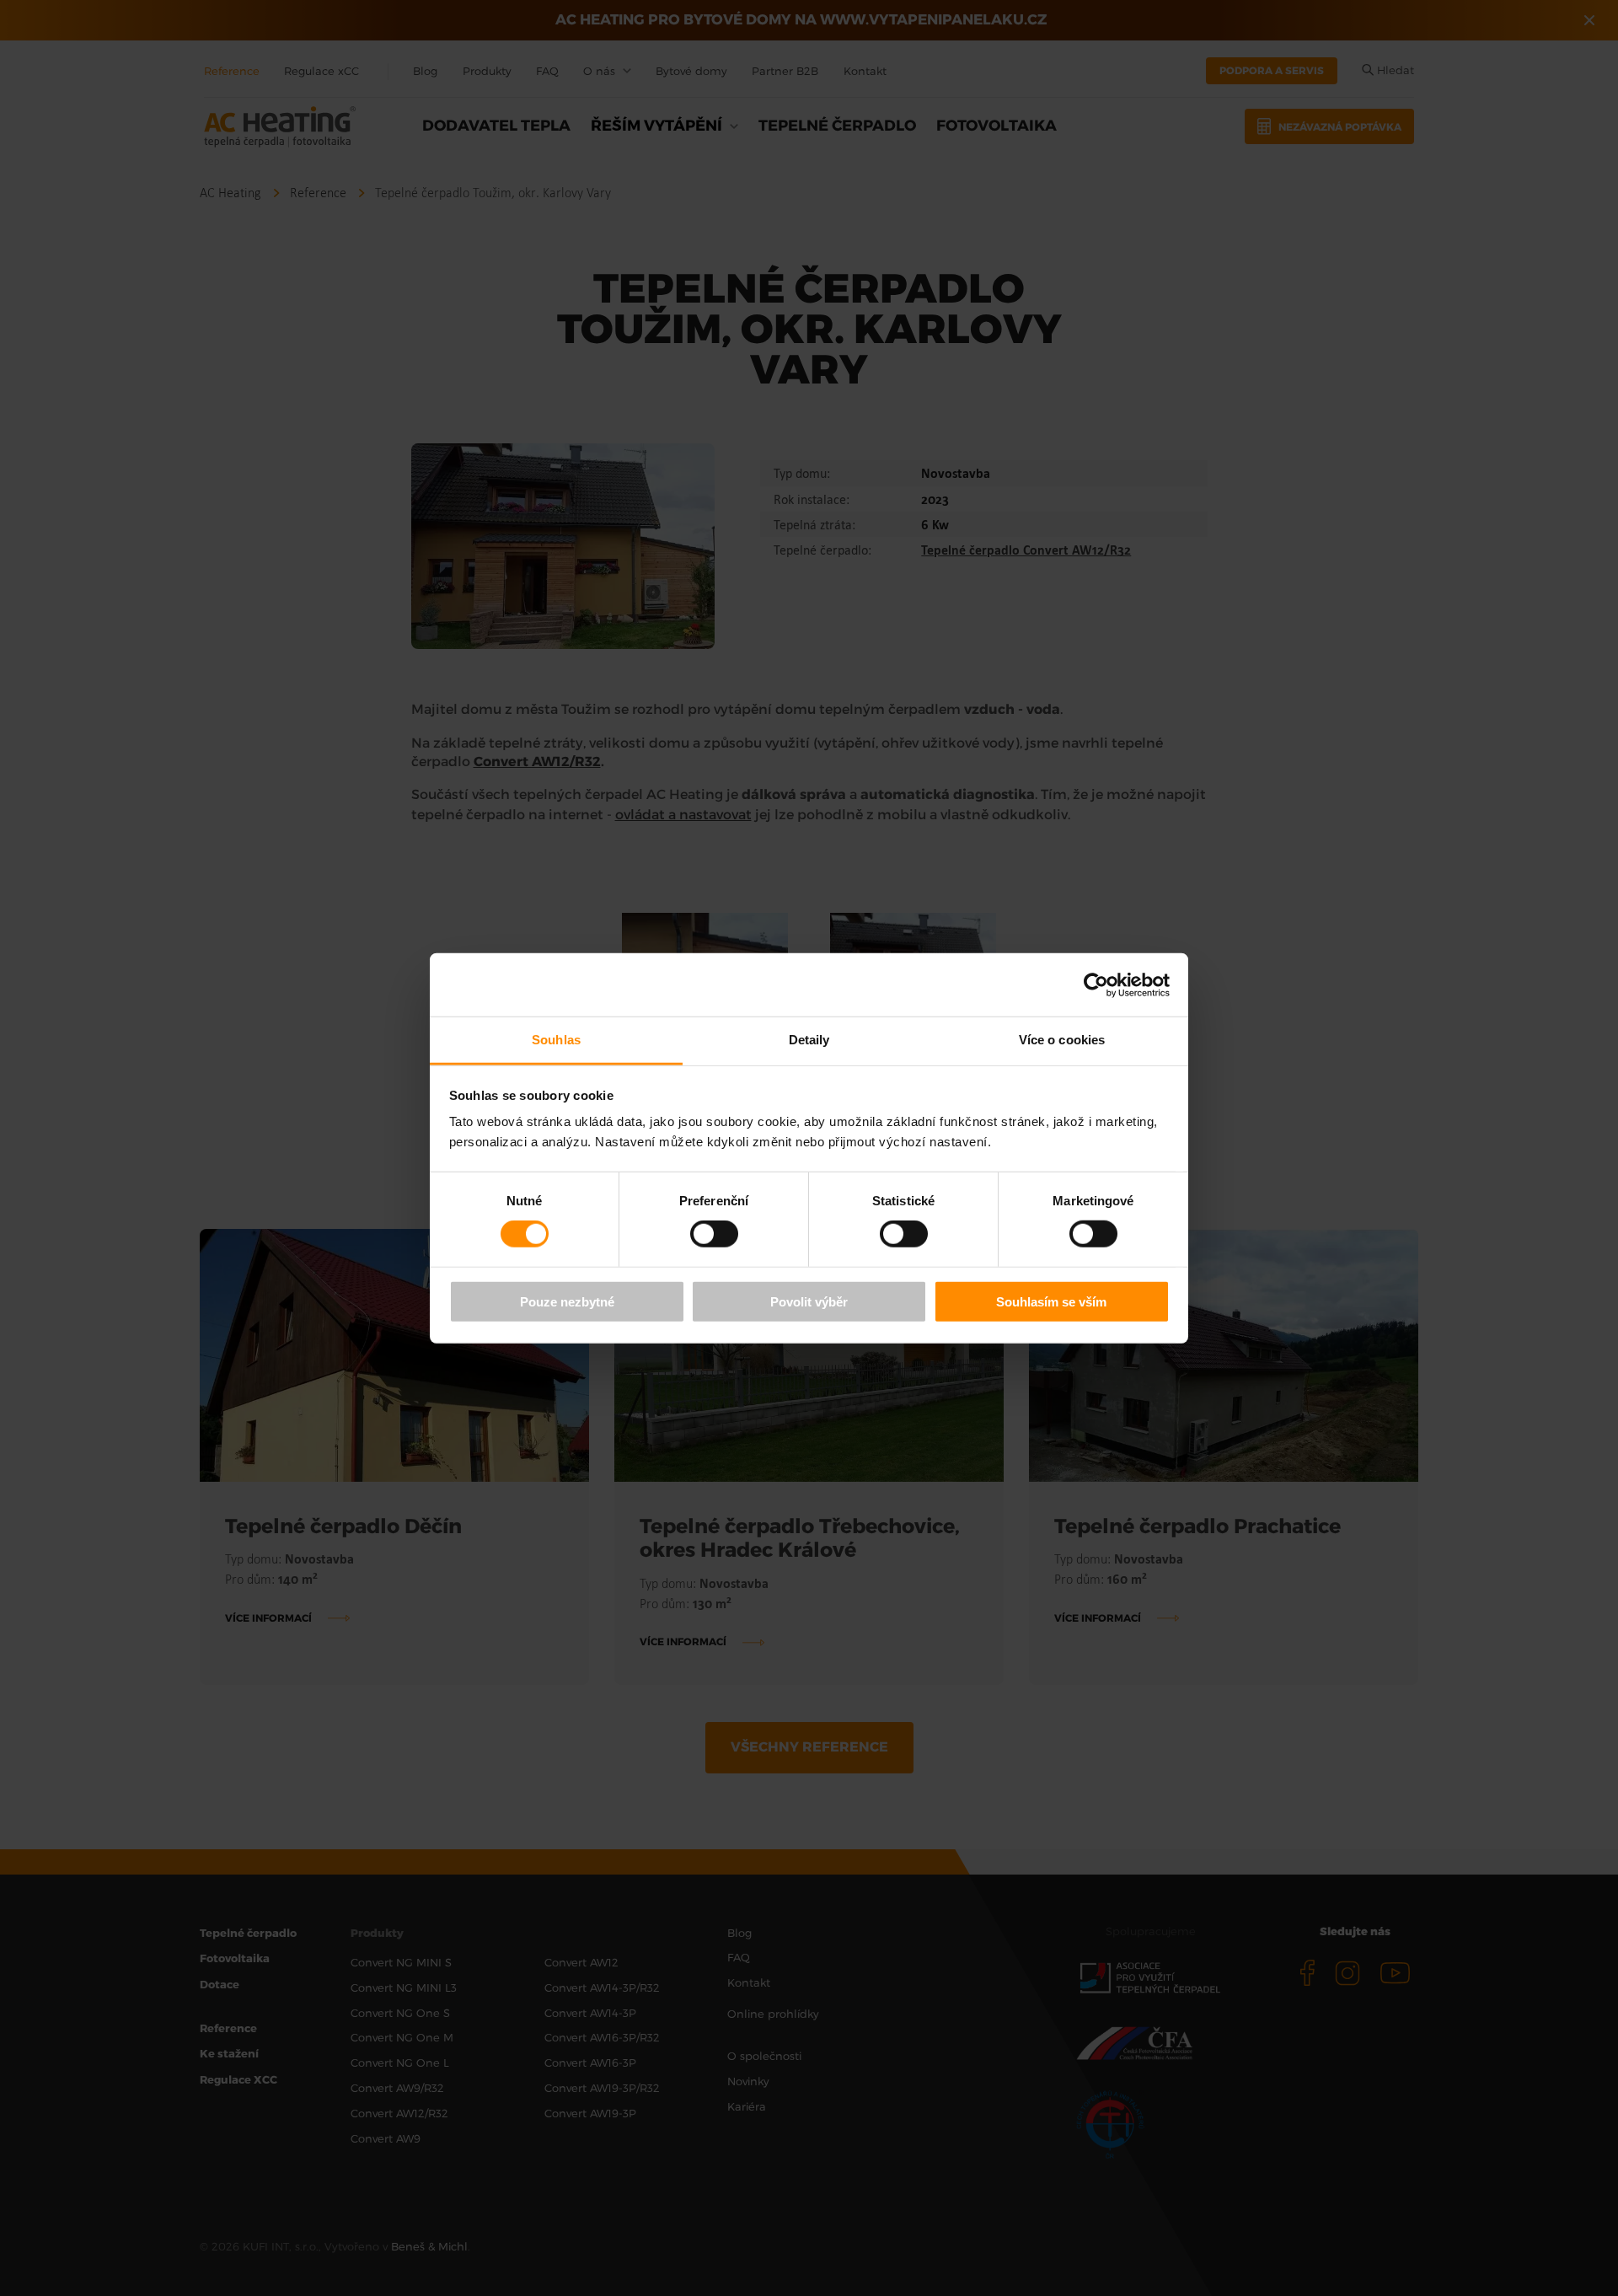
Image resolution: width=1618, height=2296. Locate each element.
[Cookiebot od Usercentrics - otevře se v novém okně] (1096, 984)
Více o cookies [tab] (1062, 1040)
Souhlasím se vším (1051, 1302)
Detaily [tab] (809, 1040)
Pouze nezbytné (567, 1302)
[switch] (714, 1234)
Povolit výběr (809, 1302)
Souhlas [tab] (556, 1040)
